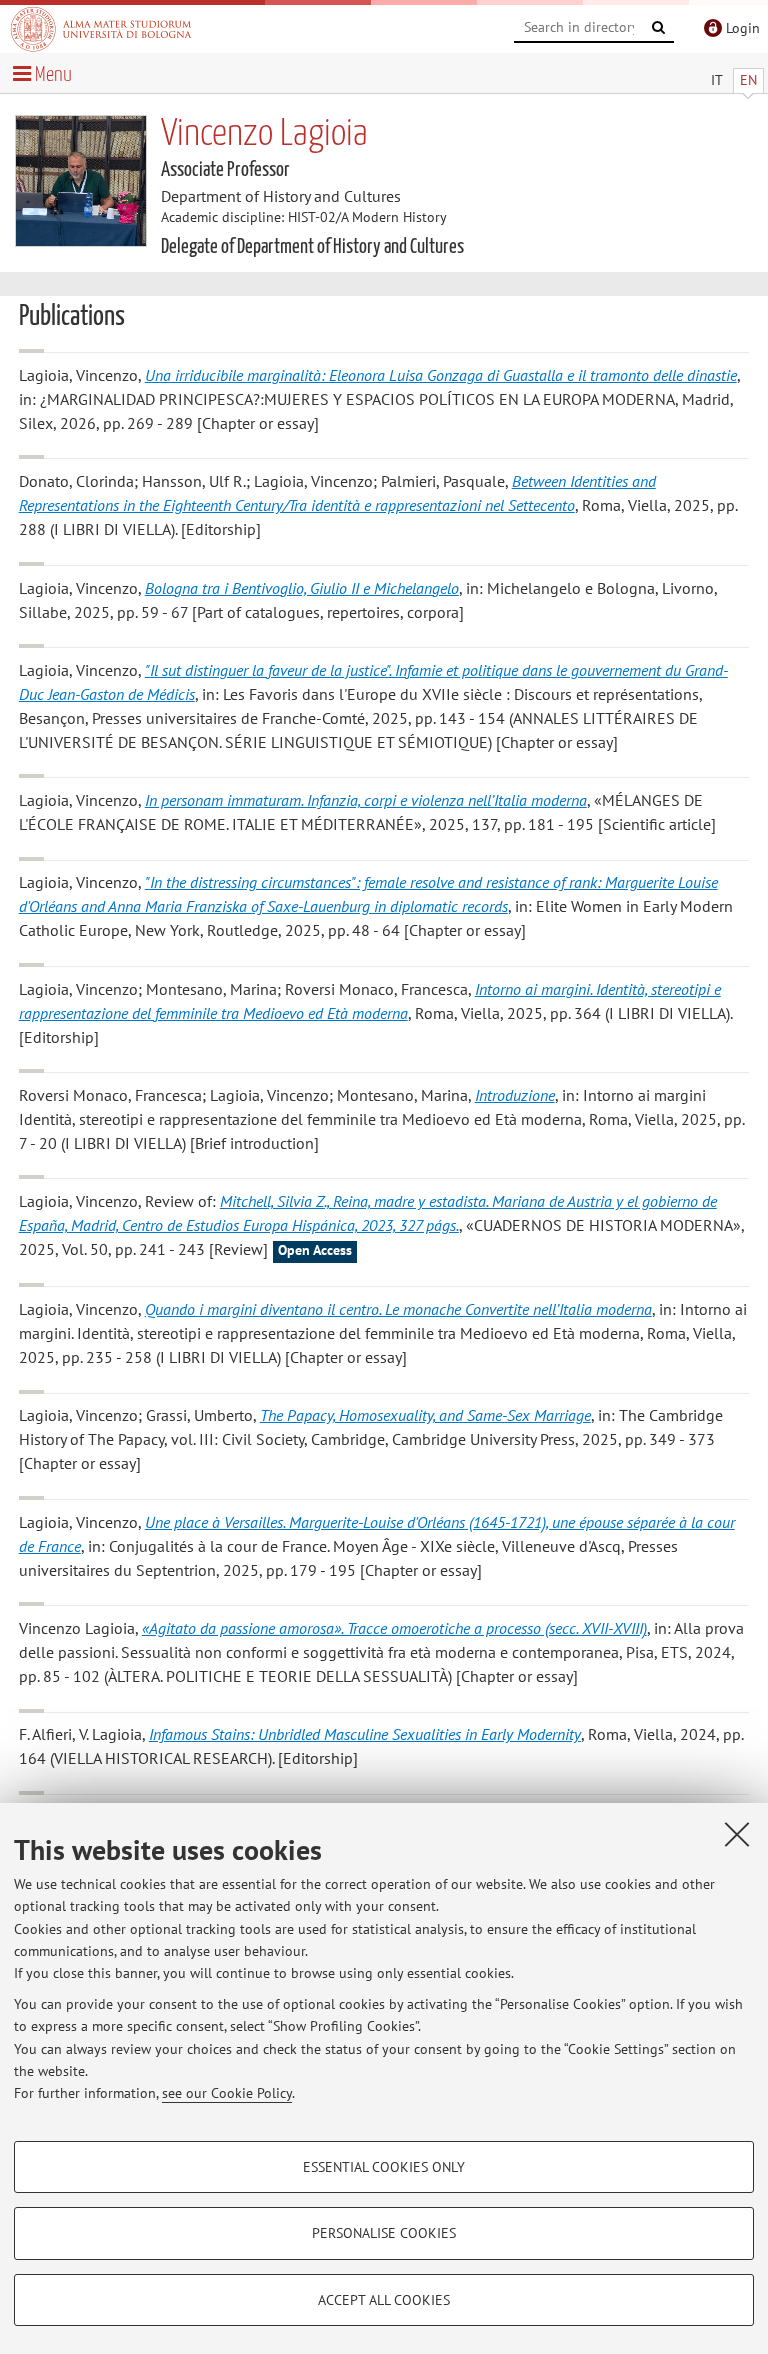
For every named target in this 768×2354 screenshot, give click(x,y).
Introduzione (515, 1095)
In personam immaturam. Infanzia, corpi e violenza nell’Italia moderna (366, 800)
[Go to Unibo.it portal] (101, 29)
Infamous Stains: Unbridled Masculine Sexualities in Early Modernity (365, 1734)
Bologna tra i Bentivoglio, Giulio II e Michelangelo (302, 588)
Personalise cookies (384, 2233)
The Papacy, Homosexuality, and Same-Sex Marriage (425, 1415)
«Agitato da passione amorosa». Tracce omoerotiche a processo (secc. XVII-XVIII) (394, 1628)
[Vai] (659, 28)
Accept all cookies (384, 2300)
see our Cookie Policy (227, 2093)
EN (748, 80)
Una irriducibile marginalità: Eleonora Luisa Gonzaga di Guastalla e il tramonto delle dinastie (441, 375)
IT (717, 80)
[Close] (737, 1834)
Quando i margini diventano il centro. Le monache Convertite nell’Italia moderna (398, 1309)
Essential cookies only (384, 2167)
